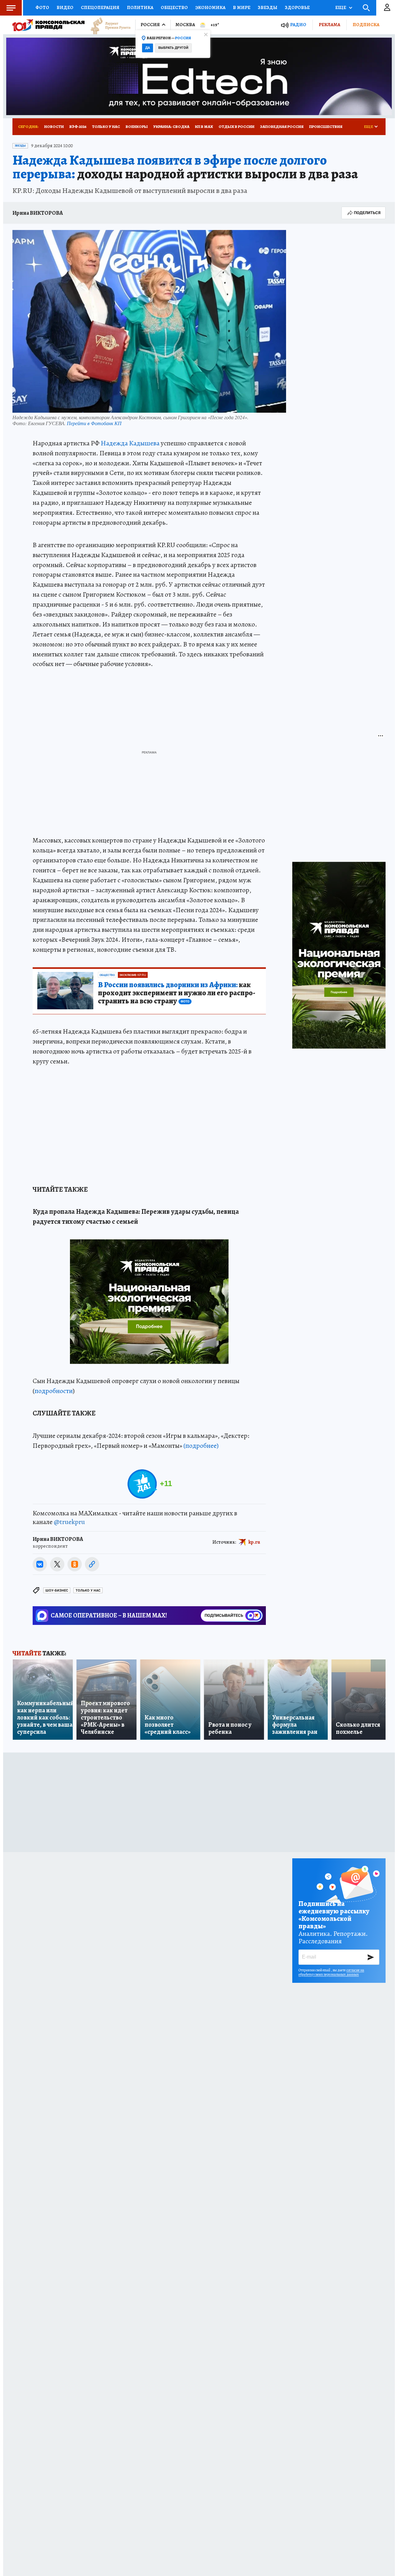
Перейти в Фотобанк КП (94, 423)
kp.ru (254, 1542)
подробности (54, 1391)
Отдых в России (236, 127)
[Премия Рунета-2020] (108, 25)
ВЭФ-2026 (78, 127)
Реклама (329, 25)
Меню (11, 8)
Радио (298, 25)
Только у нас (106, 127)
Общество (174, 7)
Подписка (366, 25)
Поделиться (367, 213)
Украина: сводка (171, 127)
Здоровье (297, 7)
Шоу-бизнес (57, 1591)
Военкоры (137, 127)
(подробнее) (201, 1446)
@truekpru (69, 1522)
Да (148, 48)
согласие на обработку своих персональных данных (331, 1972)
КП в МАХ (204, 127)
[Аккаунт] (387, 8)
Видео (65, 7)
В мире (242, 7)
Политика (140, 7)
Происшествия (326, 127)
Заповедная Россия (282, 127)
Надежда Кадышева (130, 443)
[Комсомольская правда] (49, 25)
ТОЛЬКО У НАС (88, 1591)
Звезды (268, 7)
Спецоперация (100, 7)
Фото (42, 7)
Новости (54, 127)
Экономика (210, 7)
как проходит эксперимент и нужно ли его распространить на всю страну (177, 993)
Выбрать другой (173, 48)
